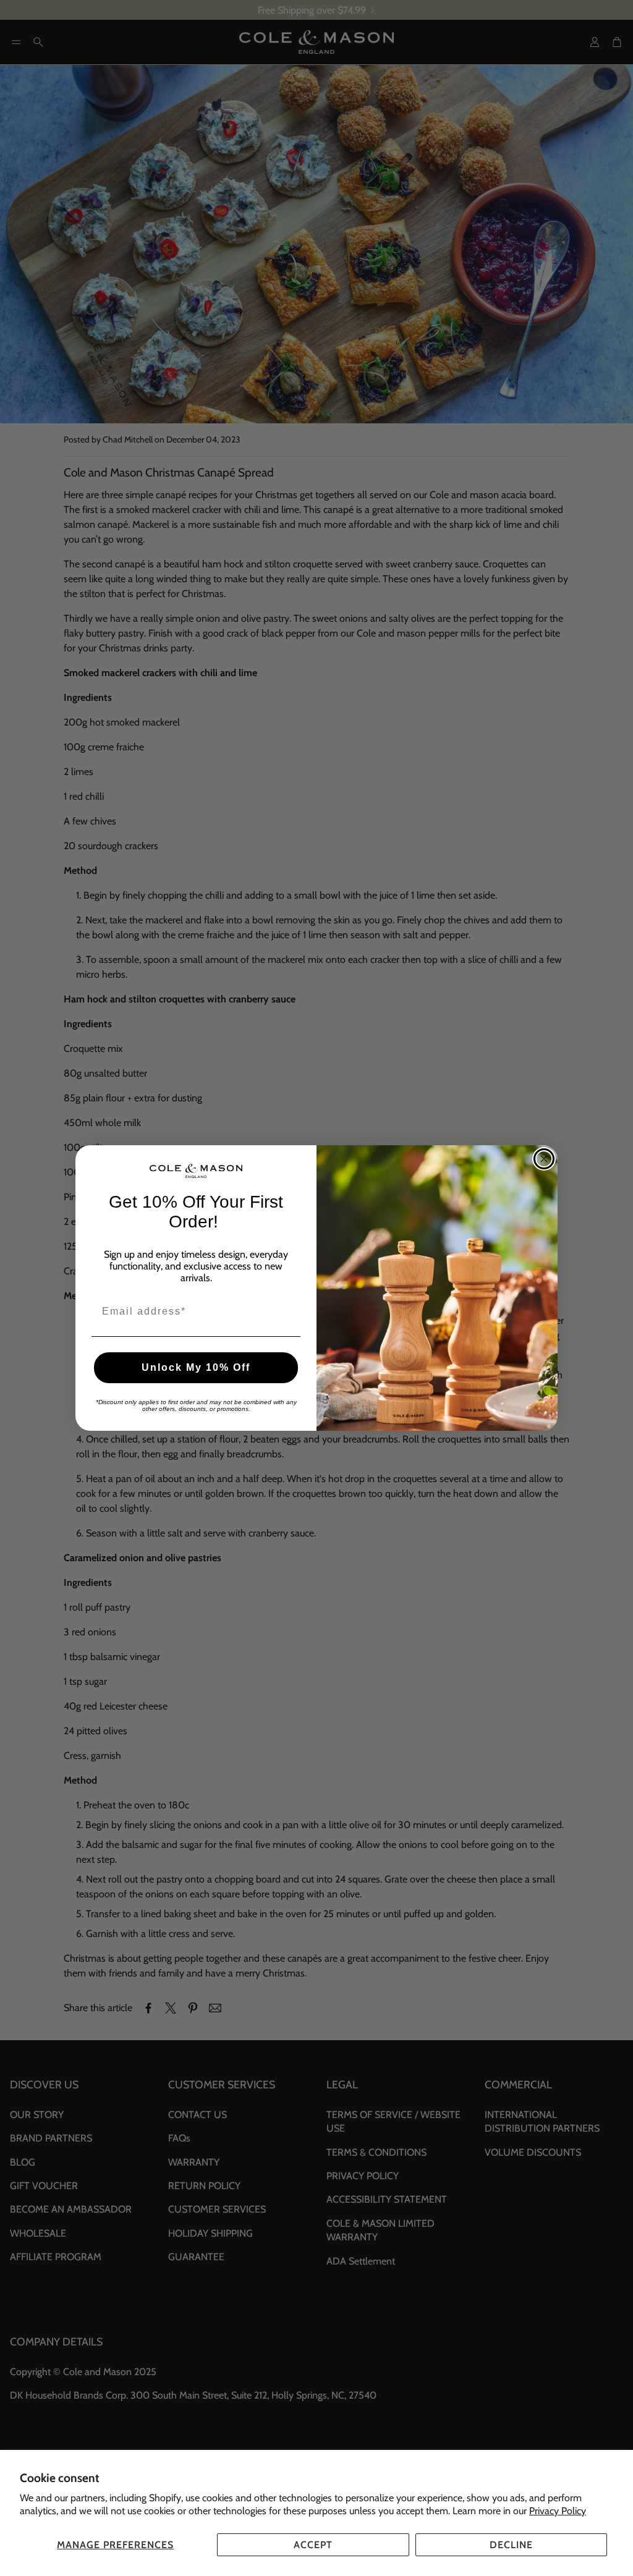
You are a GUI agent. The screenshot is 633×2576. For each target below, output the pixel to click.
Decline (511, 2545)
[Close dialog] (544, 1159)
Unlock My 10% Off (196, 1367)
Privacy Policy (558, 2511)
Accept (313, 2545)
